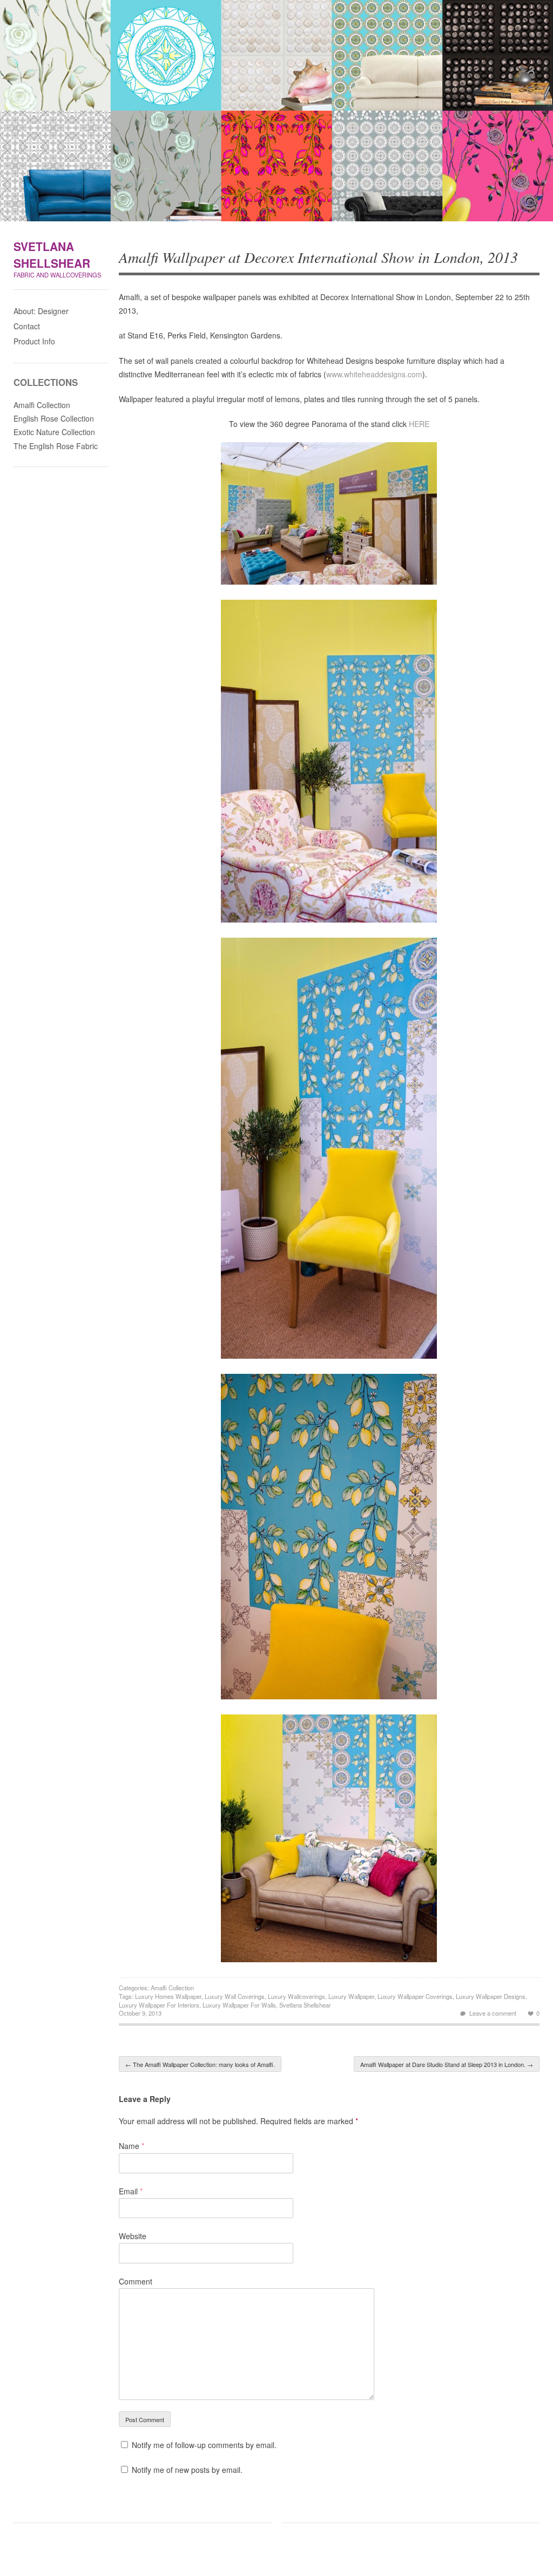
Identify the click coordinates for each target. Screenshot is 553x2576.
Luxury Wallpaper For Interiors (159, 2005)
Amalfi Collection (172, 1988)
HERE (419, 424)
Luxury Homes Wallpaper (168, 1996)
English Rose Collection (54, 418)
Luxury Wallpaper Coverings (415, 1996)
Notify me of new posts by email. (187, 2470)
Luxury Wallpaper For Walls (239, 2005)
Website (133, 2236)
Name (131, 2146)
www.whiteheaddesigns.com (374, 374)
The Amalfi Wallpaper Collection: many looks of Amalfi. (200, 2064)
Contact (27, 326)
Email (131, 2191)
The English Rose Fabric (56, 446)
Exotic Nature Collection (54, 432)
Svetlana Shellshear (305, 2005)
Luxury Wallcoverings (296, 1996)
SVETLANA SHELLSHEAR (52, 255)
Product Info (34, 341)
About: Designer (41, 311)
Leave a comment (493, 2013)
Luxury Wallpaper (351, 1996)
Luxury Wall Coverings (235, 1996)
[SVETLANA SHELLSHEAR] (276, 113)
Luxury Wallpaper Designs (491, 1996)
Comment (136, 2281)
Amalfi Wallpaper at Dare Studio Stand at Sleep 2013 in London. (447, 2064)
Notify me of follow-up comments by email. (204, 2445)
